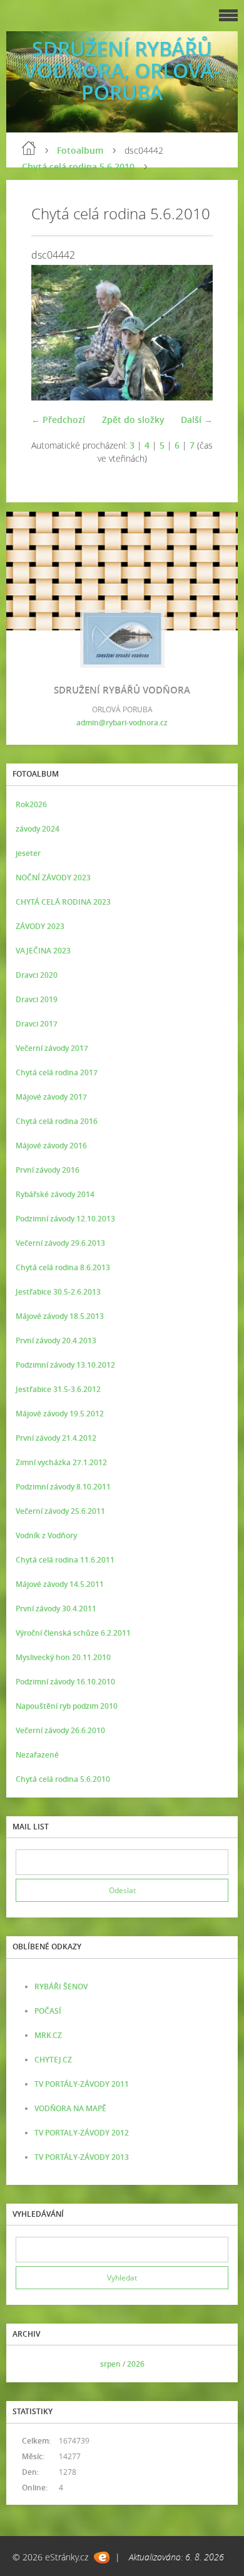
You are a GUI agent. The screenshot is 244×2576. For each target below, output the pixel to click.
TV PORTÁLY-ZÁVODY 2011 (82, 2084)
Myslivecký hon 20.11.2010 (63, 1657)
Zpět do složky (133, 420)
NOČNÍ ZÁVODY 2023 (53, 878)
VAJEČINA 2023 (43, 951)
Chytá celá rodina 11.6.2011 (65, 1560)
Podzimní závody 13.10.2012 (65, 1365)
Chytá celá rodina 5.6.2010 (78, 167)
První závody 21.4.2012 (56, 1438)
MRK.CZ (48, 2035)
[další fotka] (192, 333)
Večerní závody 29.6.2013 (60, 1243)
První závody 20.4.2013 (56, 1340)
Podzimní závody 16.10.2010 (65, 1682)
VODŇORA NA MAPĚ (70, 2108)
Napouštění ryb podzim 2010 (67, 1706)
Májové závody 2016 (51, 1146)
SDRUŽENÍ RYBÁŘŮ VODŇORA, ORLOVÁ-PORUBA (122, 70)
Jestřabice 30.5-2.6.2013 (58, 1292)
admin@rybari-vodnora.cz (122, 723)
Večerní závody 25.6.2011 (60, 1511)
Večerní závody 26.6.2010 (60, 1730)
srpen (110, 2364)
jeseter (28, 853)
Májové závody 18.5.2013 (60, 1316)
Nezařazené (37, 1755)
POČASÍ (48, 2011)
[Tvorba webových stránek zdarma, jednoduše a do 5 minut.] (102, 2558)
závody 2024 (38, 829)
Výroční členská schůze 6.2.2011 (73, 1633)
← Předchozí (58, 420)
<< (29, 2364)
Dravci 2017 (37, 1024)
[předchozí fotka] (52, 333)
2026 (136, 2364)
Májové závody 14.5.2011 (60, 1584)
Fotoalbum (80, 150)
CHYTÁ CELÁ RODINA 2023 (63, 902)
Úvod (29, 148)
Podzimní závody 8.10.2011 (63, 1487)
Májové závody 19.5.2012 (60, 1414)
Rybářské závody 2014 (55, 1194)
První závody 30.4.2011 (56, 1609)
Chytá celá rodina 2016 (57, 1121)
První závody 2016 (48, 1170)
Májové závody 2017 (51, 1097)
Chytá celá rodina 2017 (57, 1072)
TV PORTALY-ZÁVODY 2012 (82, 2133)
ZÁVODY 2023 (40, 926)
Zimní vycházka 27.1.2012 (61, 1462)
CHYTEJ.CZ (53, 2060)
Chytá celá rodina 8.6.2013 (63, 1267)
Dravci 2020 (37, 975)
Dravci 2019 (37, 999)
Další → (197, 420)
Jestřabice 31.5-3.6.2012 (58, 1389)
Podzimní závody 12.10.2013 (65, 1219)
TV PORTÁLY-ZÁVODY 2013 (82, 2157)
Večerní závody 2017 (52, 1048)
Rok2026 (31, 804)
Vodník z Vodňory (46, 1535)
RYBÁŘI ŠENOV (61, 1987)
